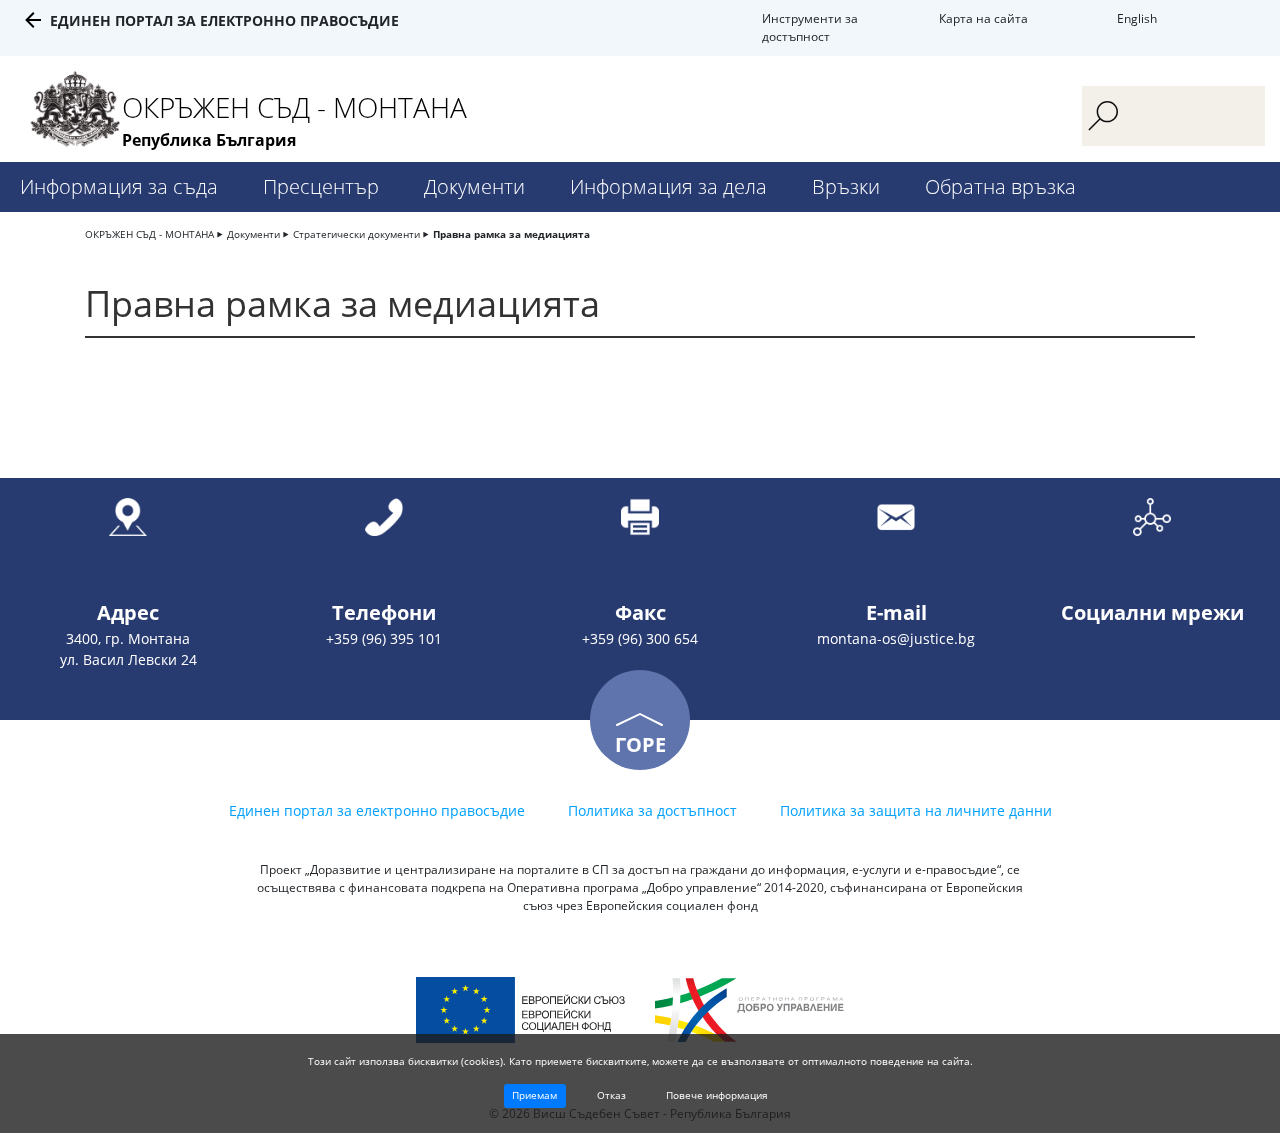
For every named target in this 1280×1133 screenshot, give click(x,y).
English (1137, 18)
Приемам (534, 1095)
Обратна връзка (1000, 186)
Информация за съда (119, 186)
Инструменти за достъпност (810, 27)
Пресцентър (321, 186)
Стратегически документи (356, 234)
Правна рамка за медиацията (511, 234)
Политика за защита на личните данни (916, 810)
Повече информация (717, 1095)
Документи (474, 186)
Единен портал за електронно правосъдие (224, 20)
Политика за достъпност (652, 810)
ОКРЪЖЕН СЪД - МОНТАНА (149, 234)
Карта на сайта (983, 18)
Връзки (846, 186)
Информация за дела (668, 186)
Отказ (611, 1095)
